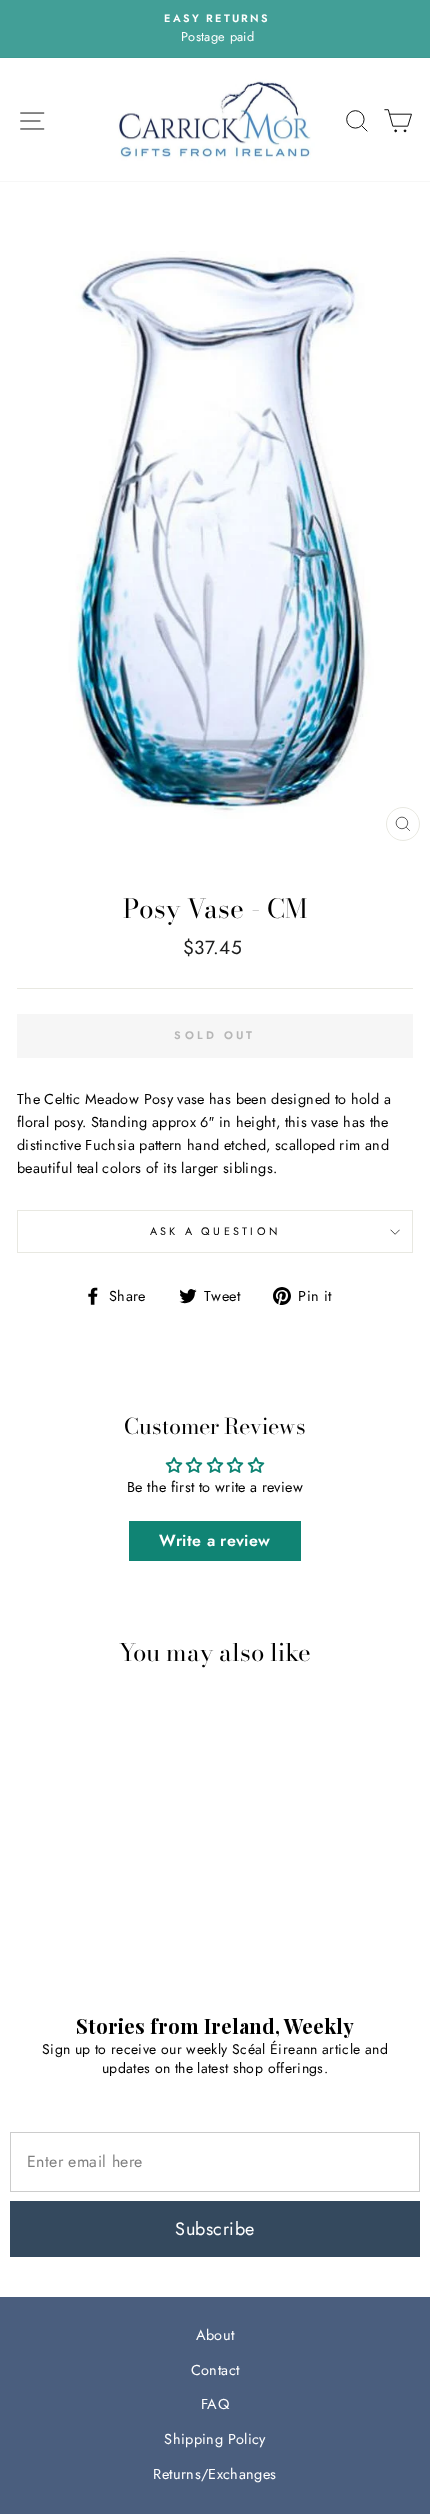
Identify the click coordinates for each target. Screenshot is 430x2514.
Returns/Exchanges (214, 2474)
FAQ (215, 2404)
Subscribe (214, 2229)
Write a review (214, 1540)
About (215, 2335)
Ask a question (215, 1231)
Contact (215, 2370)
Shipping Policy (214, 2439)
